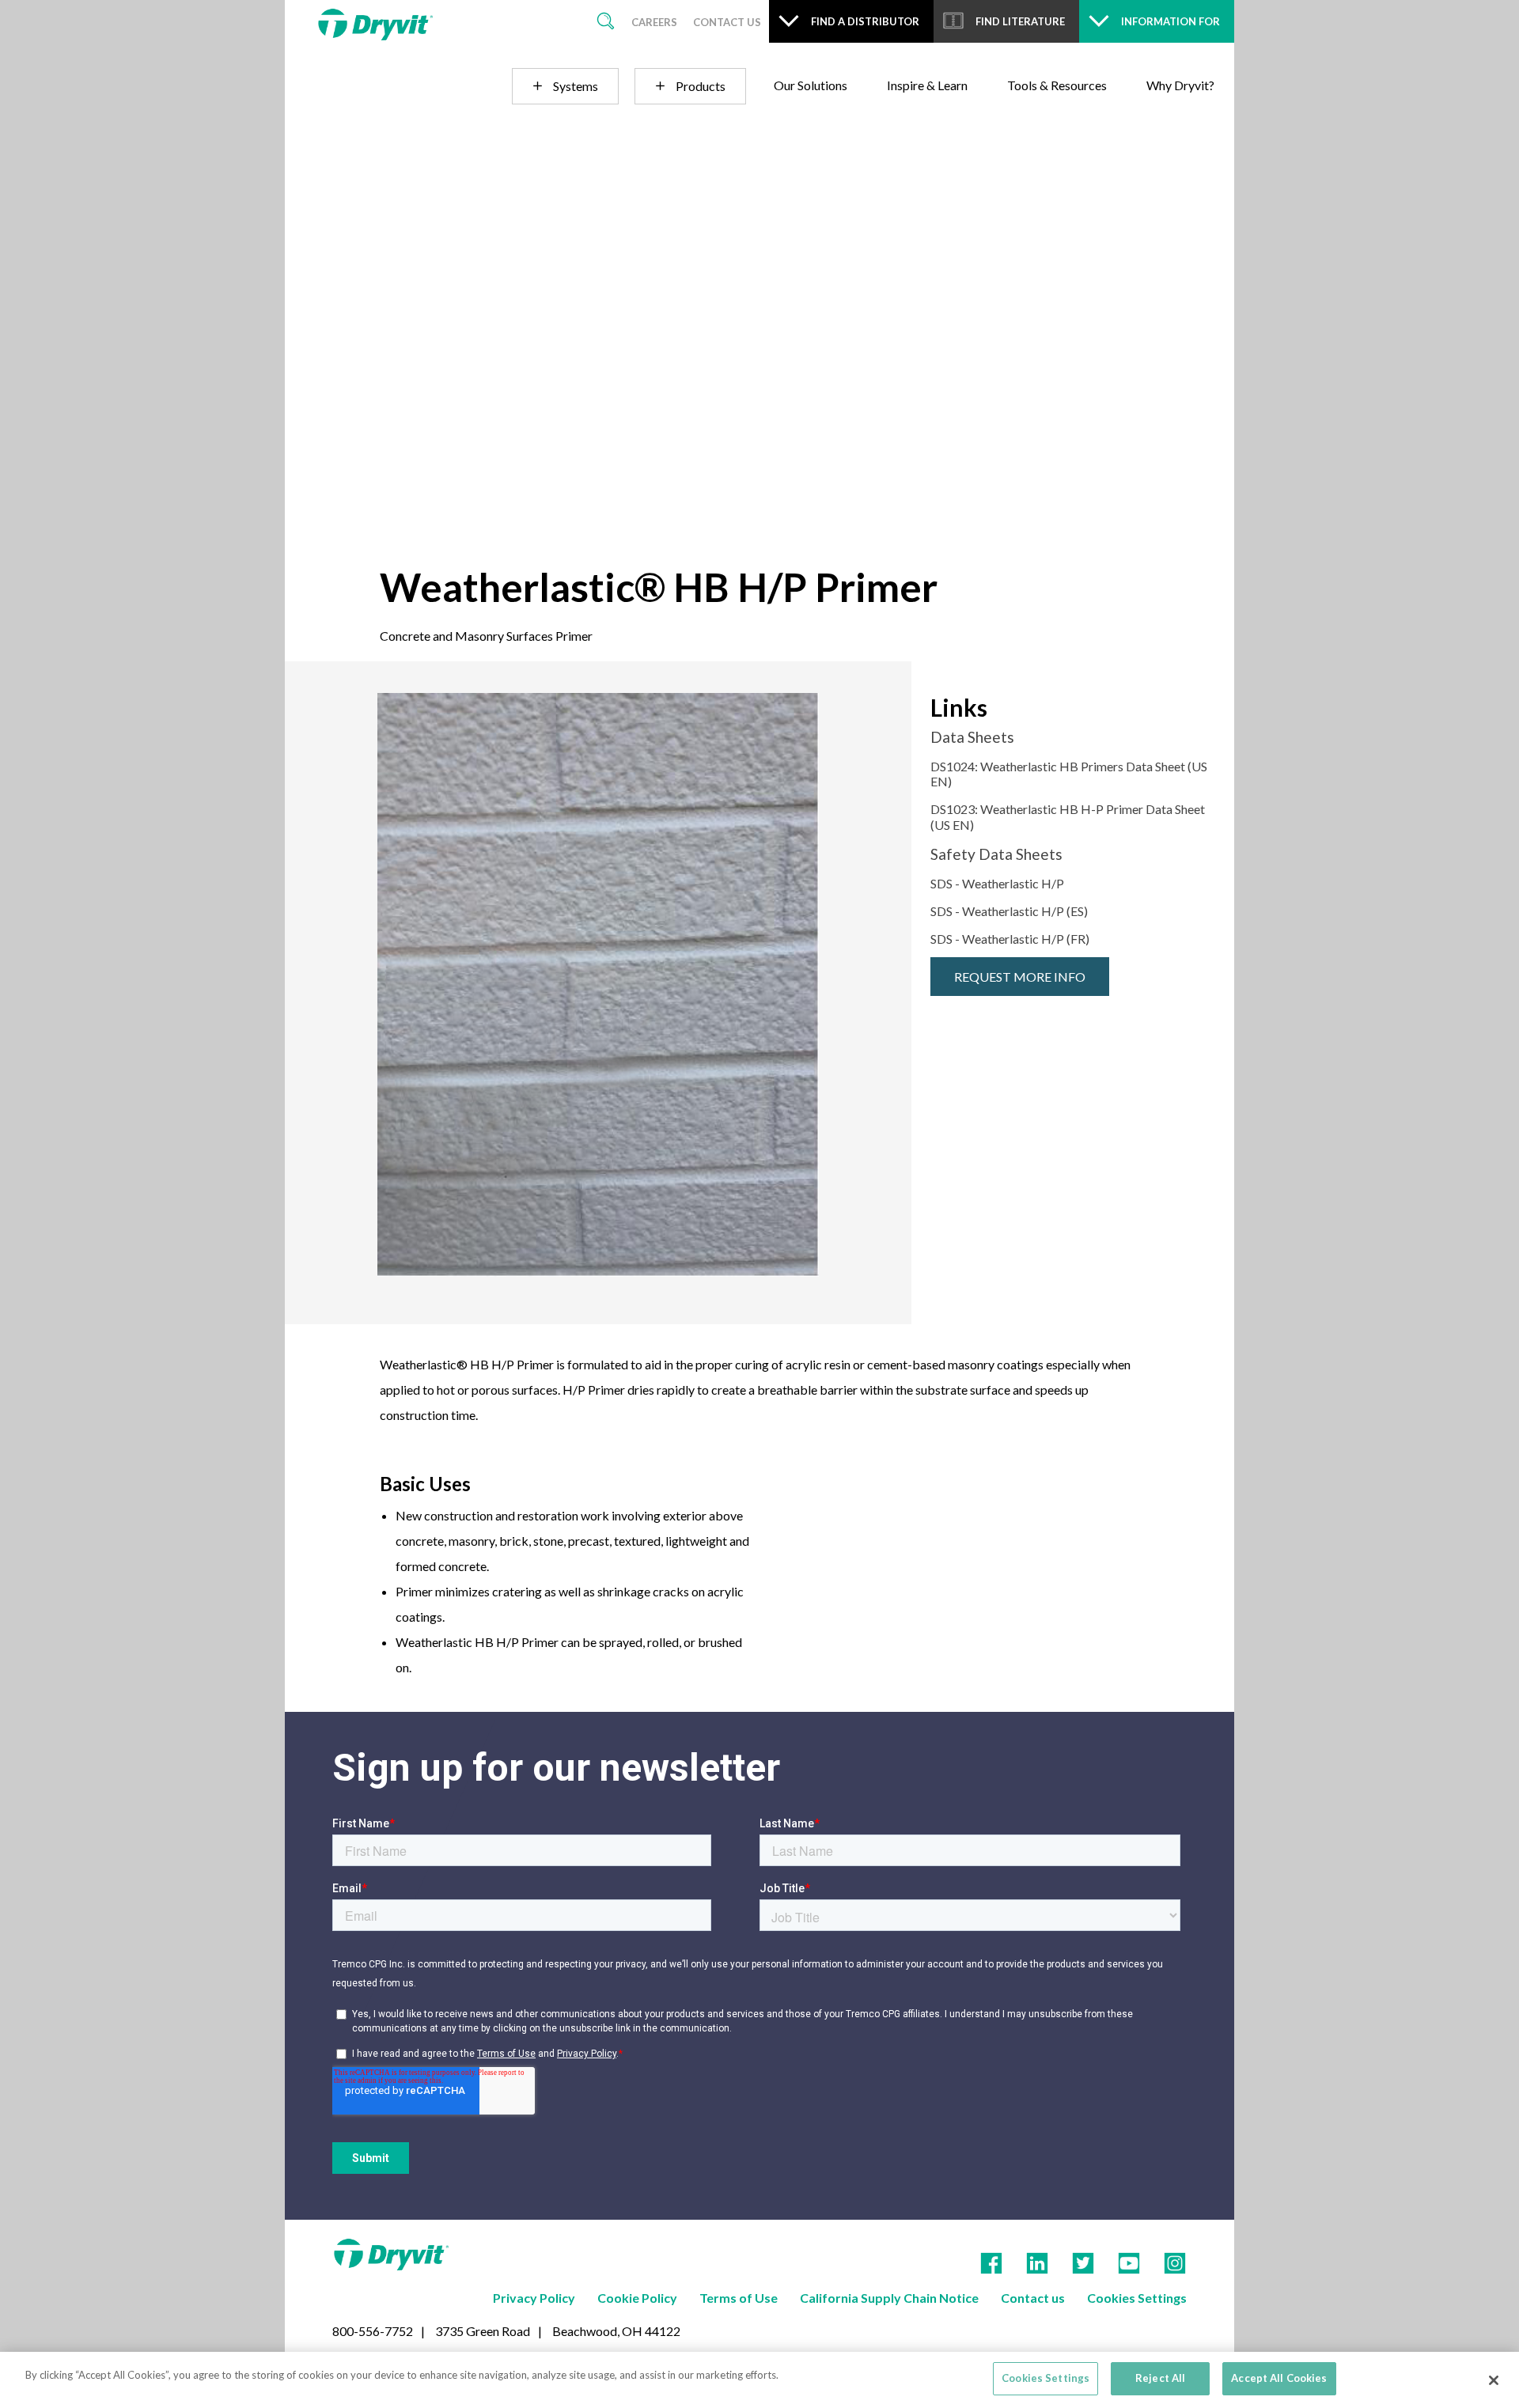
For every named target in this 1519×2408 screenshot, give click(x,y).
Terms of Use (739, 2298)
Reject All (1160, 2378)
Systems (576, 86)
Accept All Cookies (1279, 2378)
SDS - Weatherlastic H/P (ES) (1009, 911)
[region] (759, 2380)
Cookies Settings (1137, 2298)
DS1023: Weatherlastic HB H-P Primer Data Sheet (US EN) (1068, 816)
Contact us (1033, 2298)
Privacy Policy (534, 2298)
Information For (1171, 21)
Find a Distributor (865, 21)
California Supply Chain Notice (889, 2298)
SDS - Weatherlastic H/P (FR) (1010, 939)
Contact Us (727, 22)
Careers (654, 22)
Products (701, 86)
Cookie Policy (637, 2298)
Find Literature (1020, 21)
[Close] (1494, 2380)
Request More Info (1020, 977)
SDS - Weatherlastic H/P (997, 883)
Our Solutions (811, 85)
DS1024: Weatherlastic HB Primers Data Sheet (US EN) (1069, 774)
